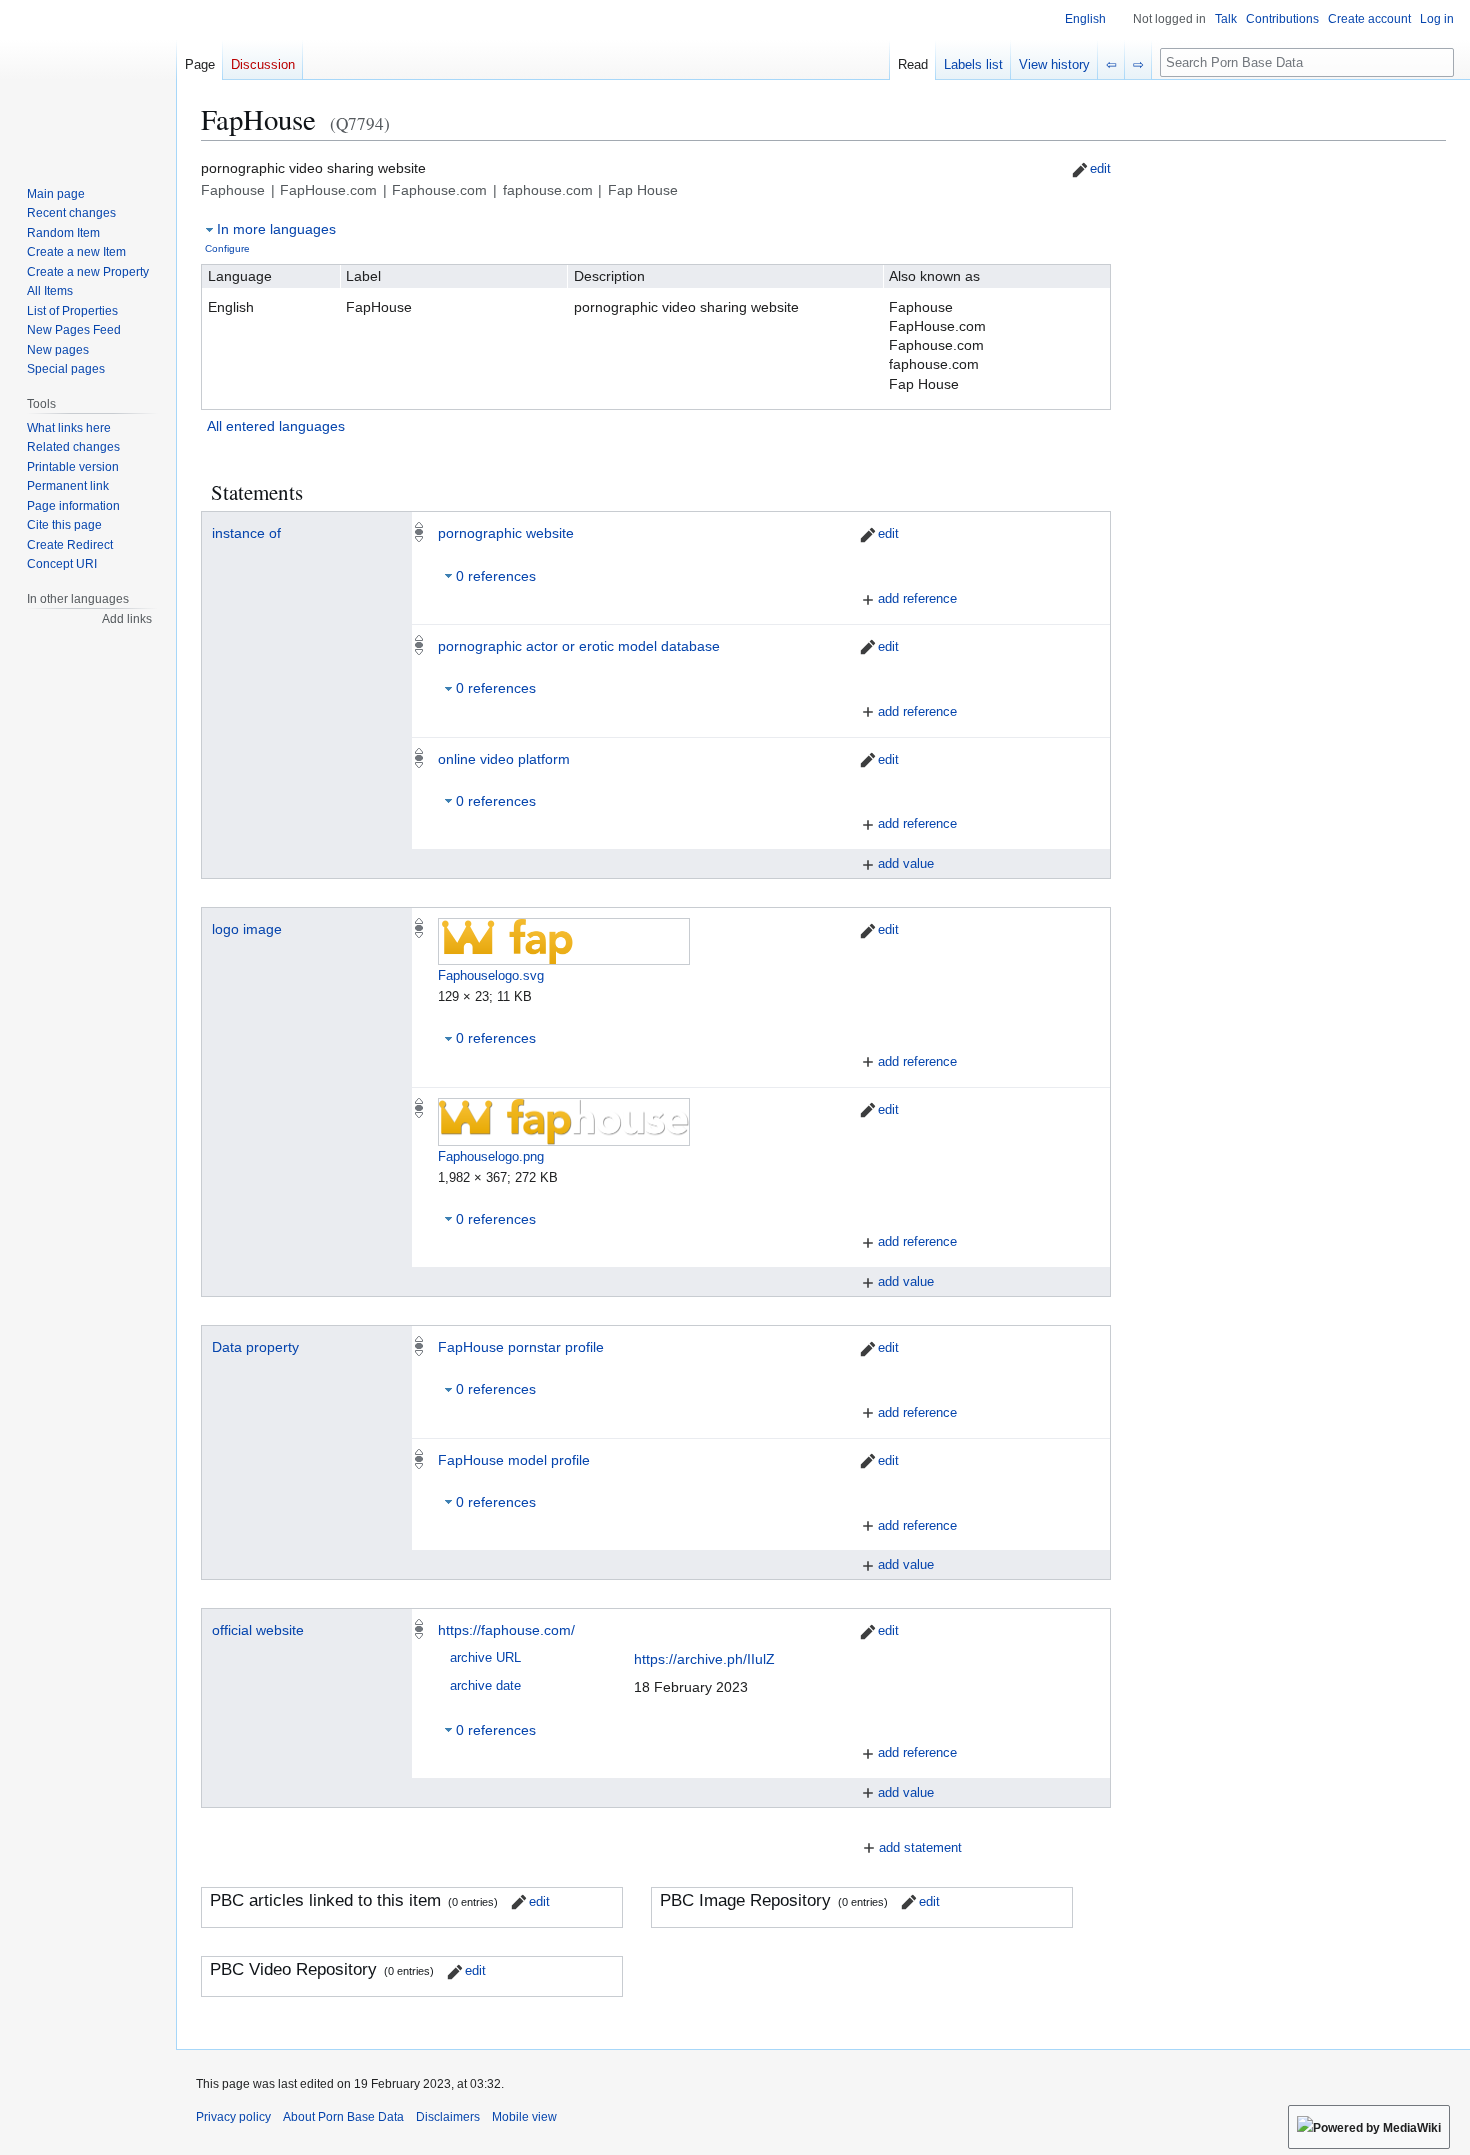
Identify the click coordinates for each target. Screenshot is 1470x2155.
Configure (227, 248)
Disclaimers (448, 2117)
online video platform (504, 759)
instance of (246, 533)
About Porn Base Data (343, 2117)
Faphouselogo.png (491, 1156)
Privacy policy (233, 2117)
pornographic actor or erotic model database (579, 646)
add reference (917, 598)
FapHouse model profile (514, 1460)
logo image (247, 929)
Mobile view (524, 2117)
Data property (255, 1347)
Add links (127, 619)
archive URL (485, 1658)
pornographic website (506, 533)
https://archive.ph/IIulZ (704, 1659)
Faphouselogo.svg (491, 975)
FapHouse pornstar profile (521, 1347)
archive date (485, 1686)
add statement (920, 1847)
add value (906, 863)
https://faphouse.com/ (506, 1630)
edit (1100, 168)
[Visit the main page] (88, 80)
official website (258, 1630)
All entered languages (276, 426)
